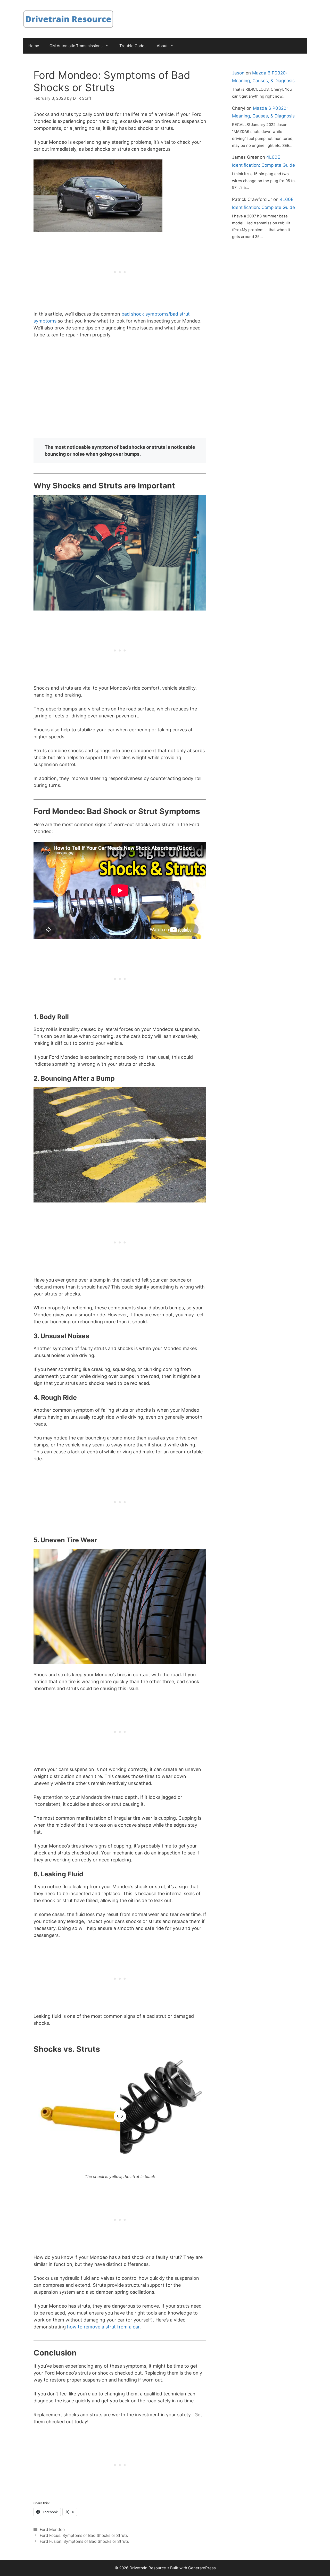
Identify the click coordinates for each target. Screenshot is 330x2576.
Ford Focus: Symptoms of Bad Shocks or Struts (84, 2535)
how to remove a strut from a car (103, 2327)
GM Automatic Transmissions (76, 46)
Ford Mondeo (52, 2530)
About (162, 46)
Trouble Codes (133, 46)
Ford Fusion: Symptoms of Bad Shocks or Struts (84, 2541)
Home (34, 46)
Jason (238, 73)
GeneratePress (202, 2568)
